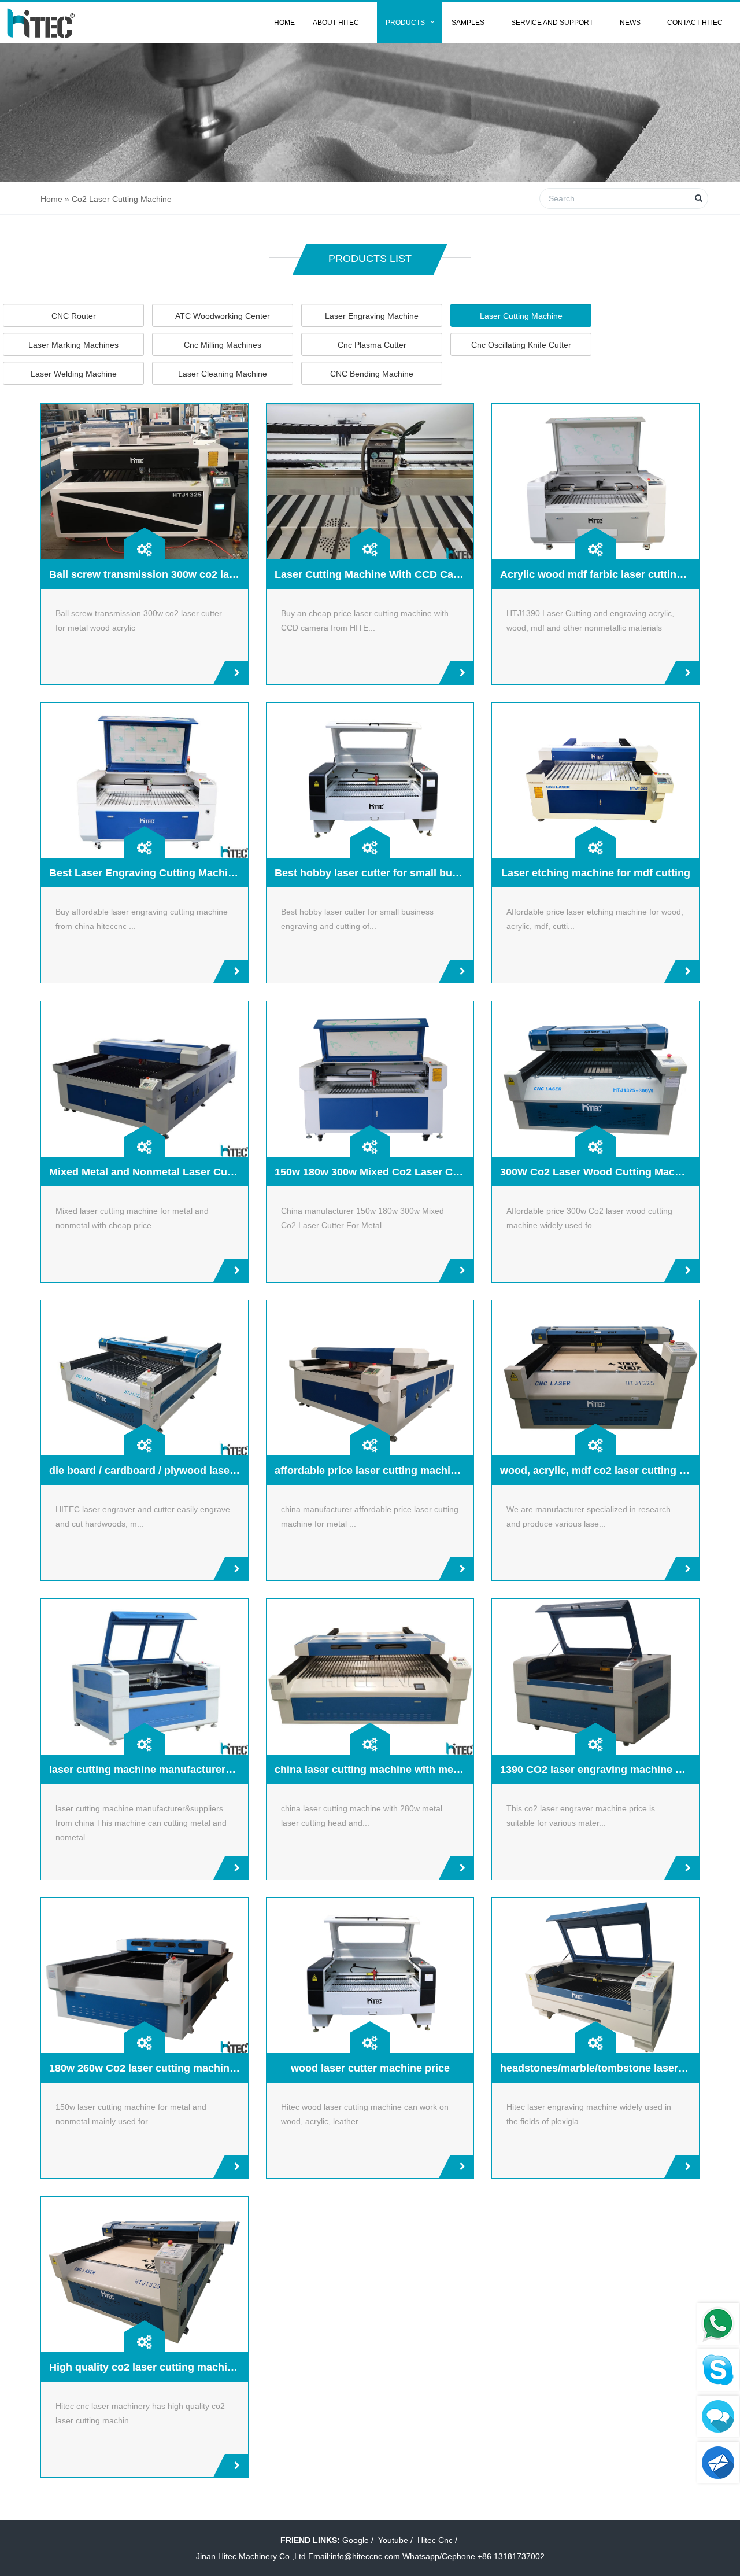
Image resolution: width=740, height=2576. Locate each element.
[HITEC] (41, 23)
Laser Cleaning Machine (223, 374)
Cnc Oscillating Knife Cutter (521, 345)
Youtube (393, 2540)
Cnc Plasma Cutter (372, 345)
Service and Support (552, 23)
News (630, 23)
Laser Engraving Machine (372, 316)
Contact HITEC (695, 23)
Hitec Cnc (435, 2540)
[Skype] (718, 2370)
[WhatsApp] (718, 2324)
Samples (468, 23)
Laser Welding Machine (74, 374)
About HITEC (336, 23)
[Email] (718, 2463)
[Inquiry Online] (718, 2416)
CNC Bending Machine (372, 374)
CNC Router (74, 316)
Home (284, 23)
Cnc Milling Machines (223, 345)
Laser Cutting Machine (521, 316)
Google (356, 2540)
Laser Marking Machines (73, 345)
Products (405, 23)
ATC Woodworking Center (223, 316)
